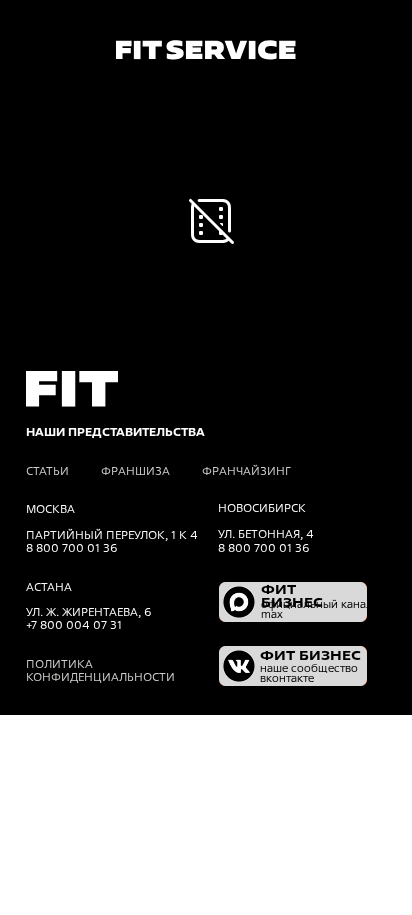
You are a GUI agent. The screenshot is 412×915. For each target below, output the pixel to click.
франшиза (135, 471)
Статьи (47, 471)
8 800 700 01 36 (263, 548)
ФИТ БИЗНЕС (292, 596)
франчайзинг (246, 471)
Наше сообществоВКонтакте (309, 673)
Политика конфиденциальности (100, 670)
